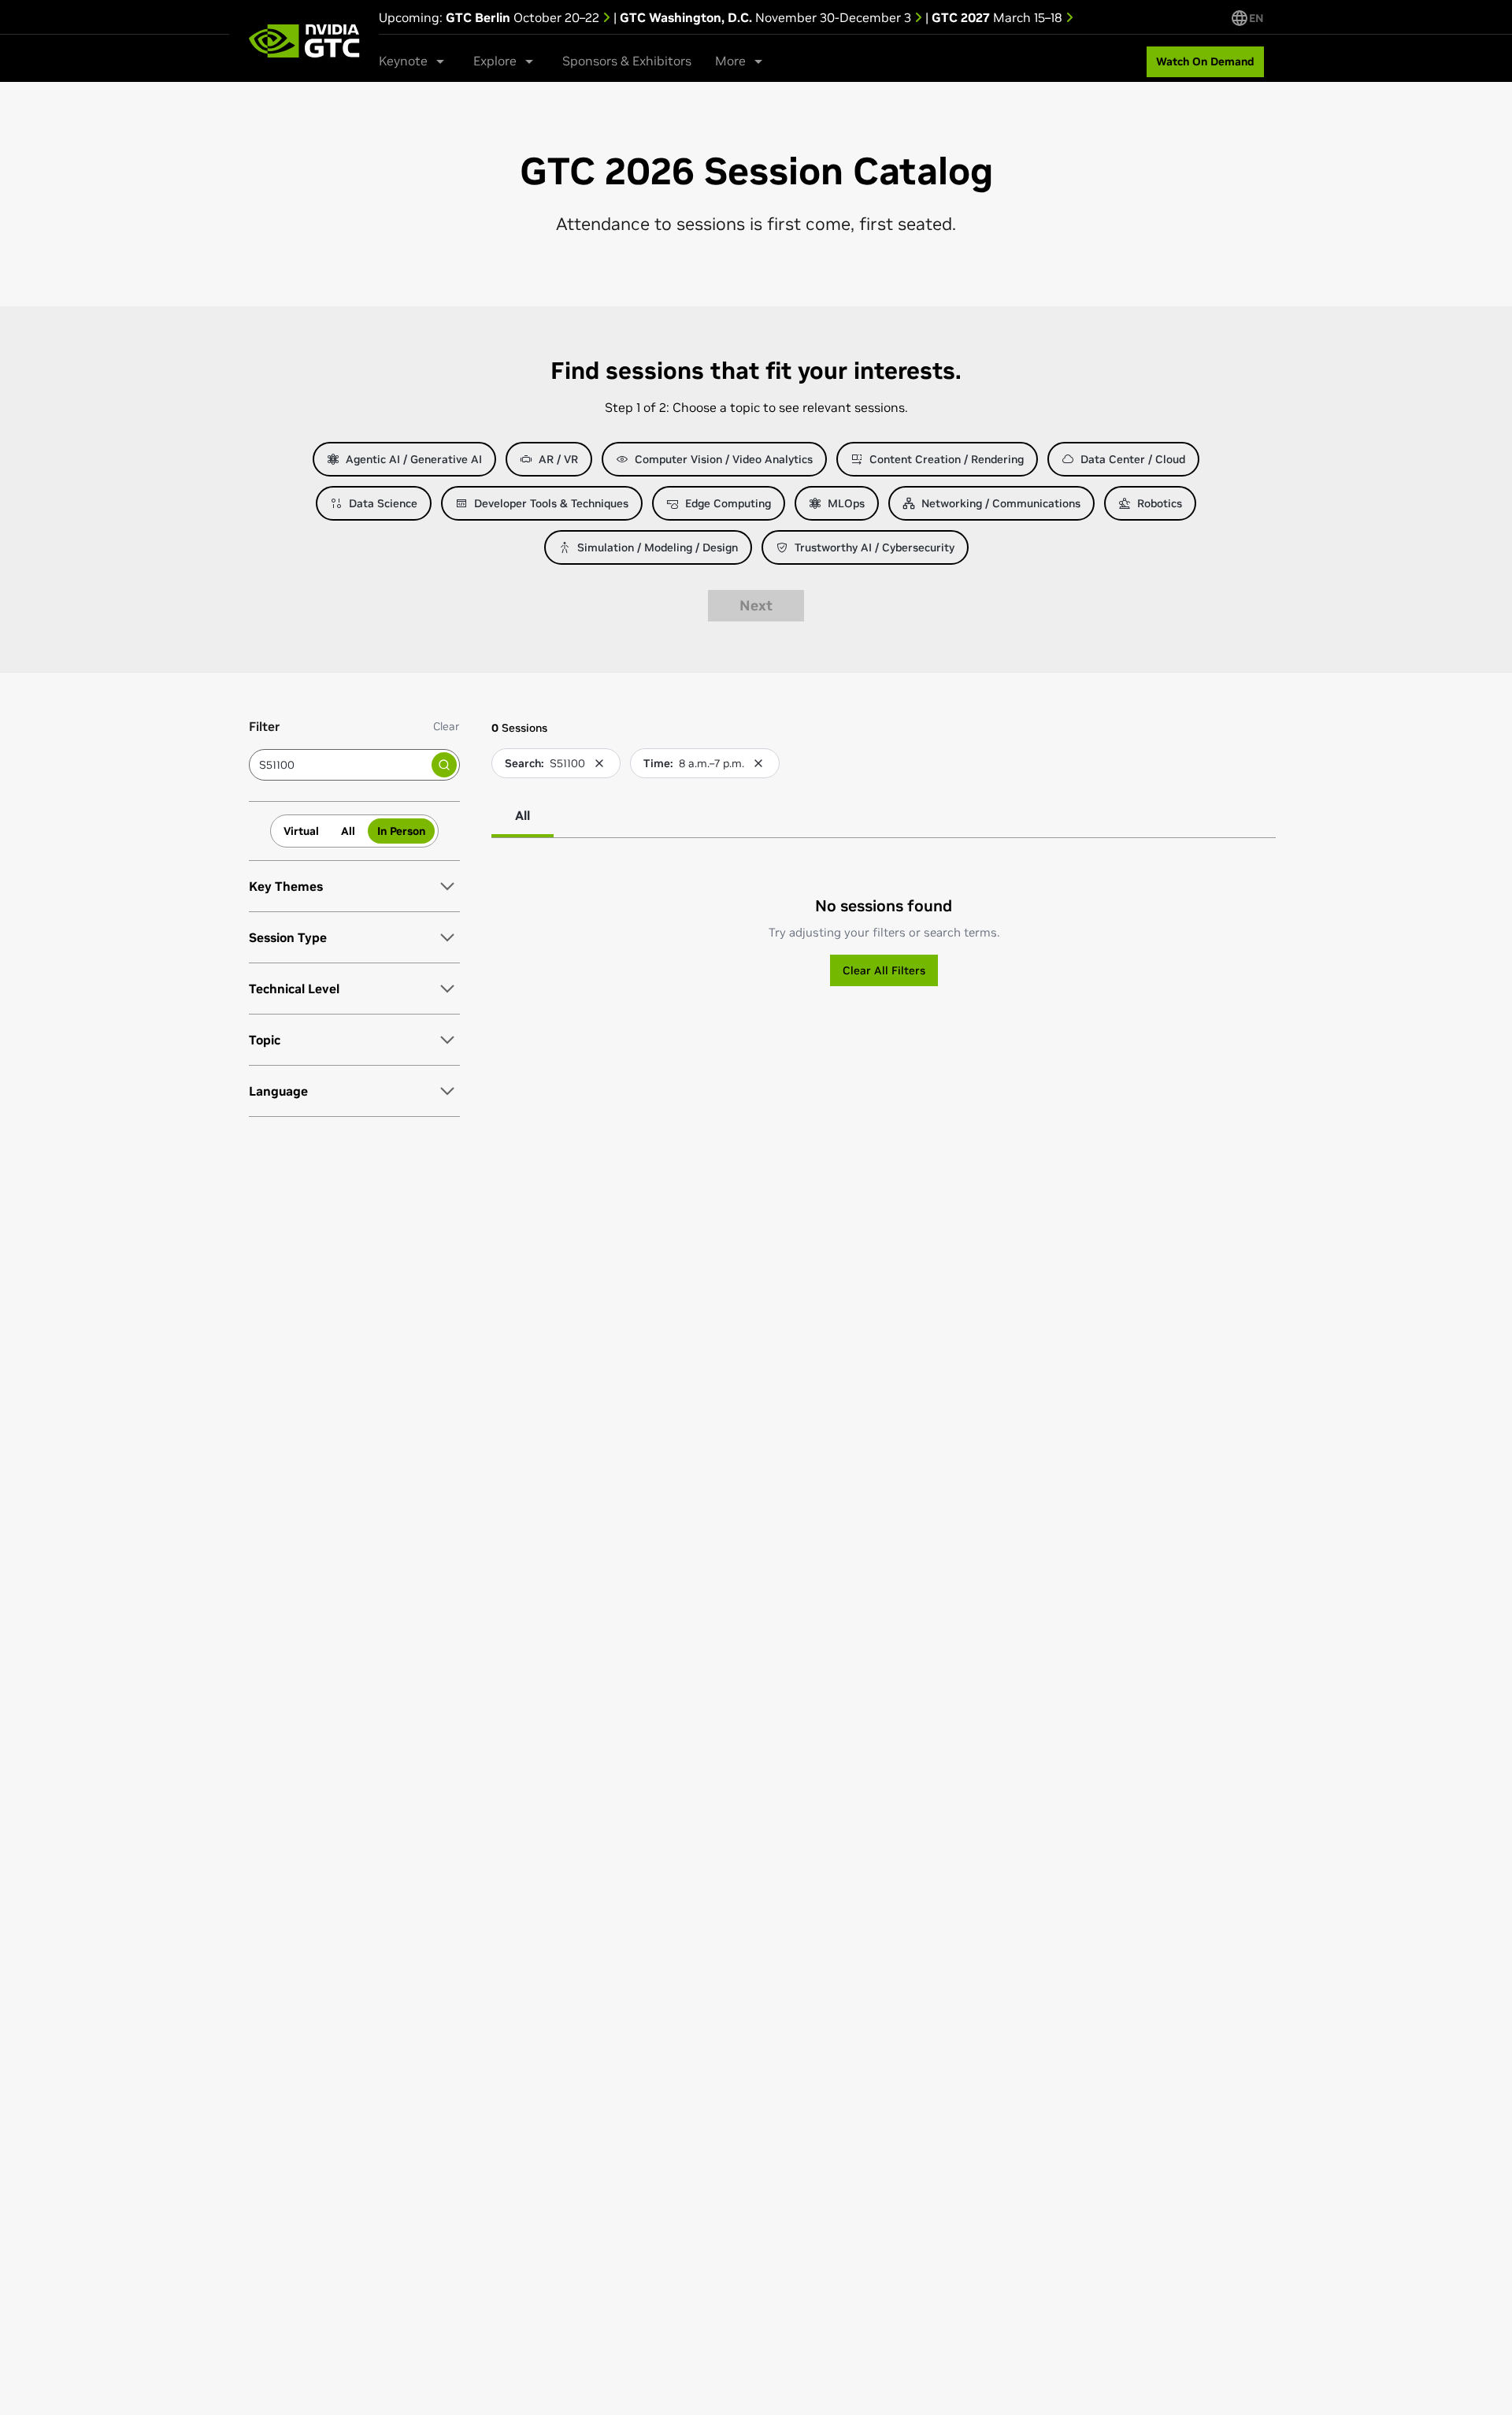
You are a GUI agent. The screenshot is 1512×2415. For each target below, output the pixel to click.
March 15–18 (999, 17)
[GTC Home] (304, 41)
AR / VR (558, 459)
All (348, 831)
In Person (401, 831)
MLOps (846, 503)
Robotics (1160, 503)
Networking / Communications (1001, 503)
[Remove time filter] (758, 763)
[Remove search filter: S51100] (599, 763)
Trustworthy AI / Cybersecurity (875, 547)
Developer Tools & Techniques (551, 503)
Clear (447, 726)
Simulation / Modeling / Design (658, 547)
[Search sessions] (444, 765)
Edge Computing (728, 503)
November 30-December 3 (767, 17)
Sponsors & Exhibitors (627, 61)
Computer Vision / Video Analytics (724, 459)
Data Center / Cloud (1133, 459)
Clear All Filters (884, 970)
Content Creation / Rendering (947, 459)
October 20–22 (524, 17)
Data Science (383, 503)
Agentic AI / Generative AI (414, 459)
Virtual (301, 831)
